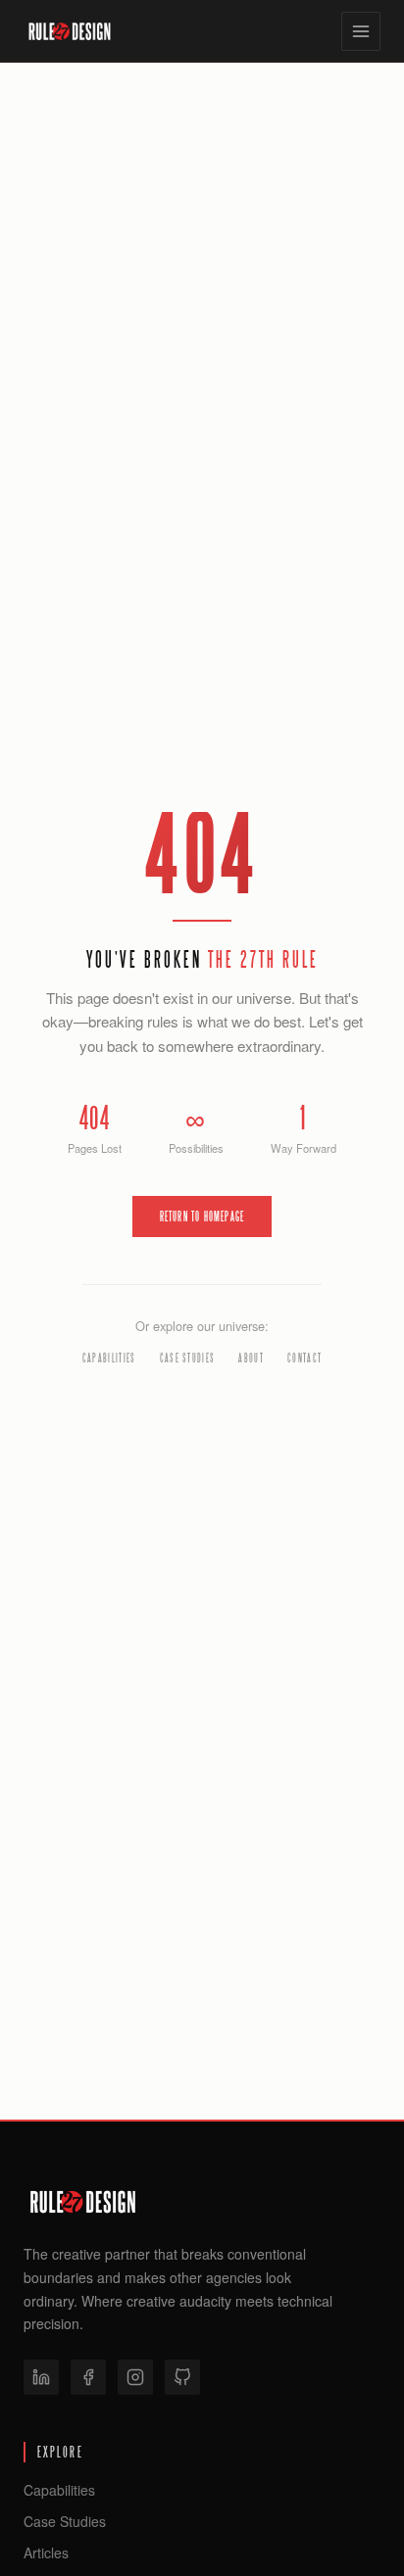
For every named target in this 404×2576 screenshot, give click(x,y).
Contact (304, 1358)
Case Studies (188, 1358)
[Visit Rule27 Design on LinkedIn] (41, 2377)
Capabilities (109, 1358)
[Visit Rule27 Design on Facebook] (88, 2377)
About (251, 1358)
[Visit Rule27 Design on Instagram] (135, 2377)
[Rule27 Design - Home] (70, 31)
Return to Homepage (202, 1216)
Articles (46, 2552)
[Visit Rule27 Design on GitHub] (182, 2377)
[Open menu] (361, 31)
